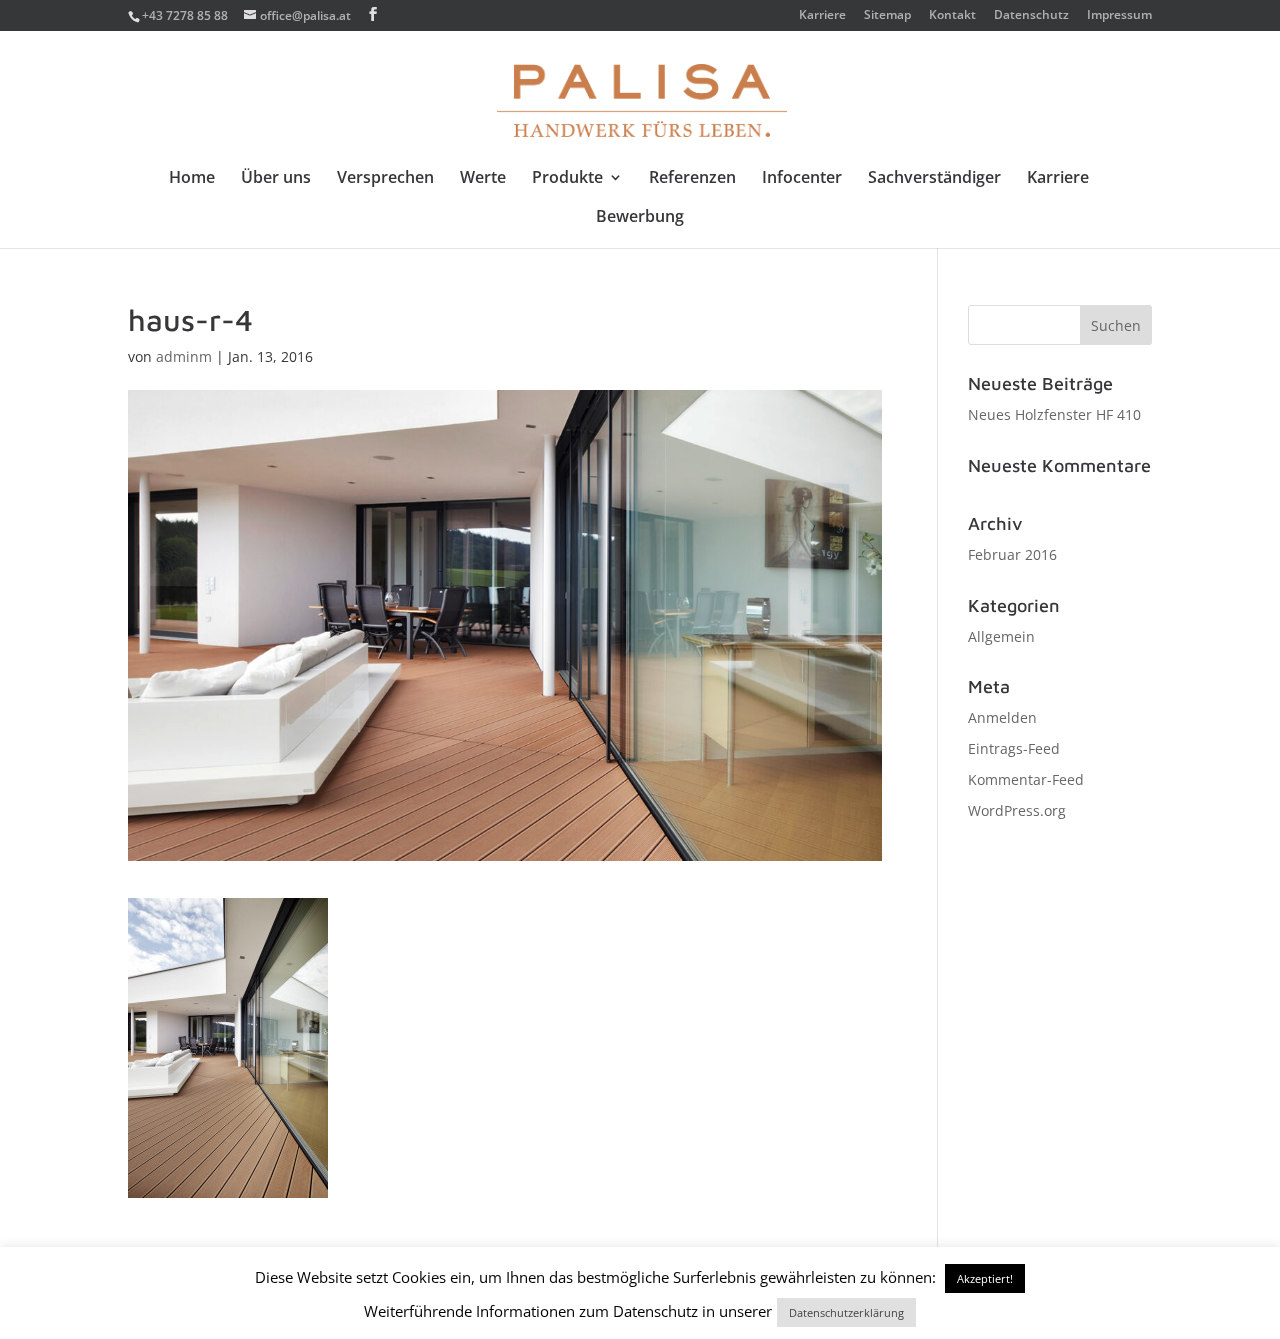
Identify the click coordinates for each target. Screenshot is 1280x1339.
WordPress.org (1017, 810)
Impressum (1119, 16)
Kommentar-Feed (1026, 779)
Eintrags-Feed (1014, 748)
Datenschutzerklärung (846, 1312)
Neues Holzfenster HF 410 (1054, 414)
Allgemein (1001, 636)
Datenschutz (1031, 16)
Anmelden (1002, 717)
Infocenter (802, 179)
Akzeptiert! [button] (985, 1278)
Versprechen (385, 179)
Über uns (276, 179)
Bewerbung (640, 218)
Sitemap (887, 16)
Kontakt (952, 16)
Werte (483, 179)
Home (192, 179)
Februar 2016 (1012, 554)
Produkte (567, 179)
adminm (184, 356)
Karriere (822, 16)
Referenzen (692, 179)
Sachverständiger (934, 179)
